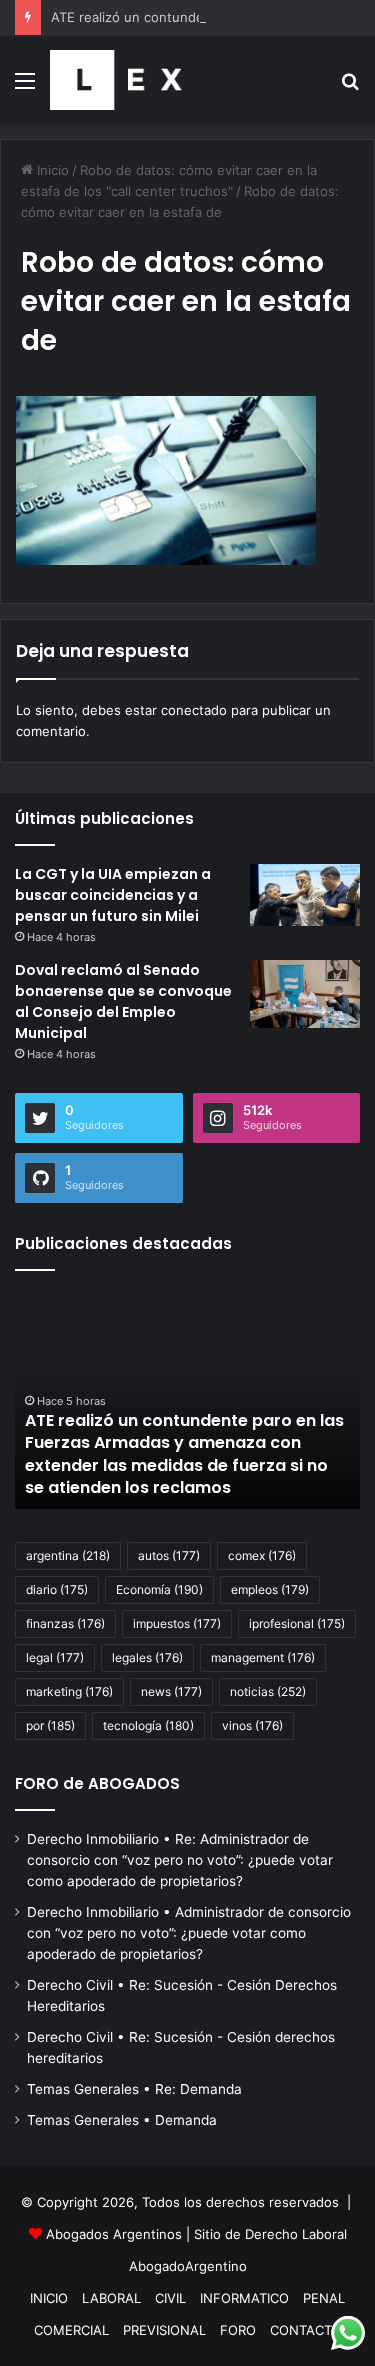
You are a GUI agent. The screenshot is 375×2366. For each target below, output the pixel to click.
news (171, 1691)
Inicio (51, 170)
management (263, 1657)
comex (262, 1555)
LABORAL (111, 2298)
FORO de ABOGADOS (97, 1783)
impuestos (177, 1623)
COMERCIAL (71, 2330)
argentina (68, 1555)
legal (55, 1657)
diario (57, 1589)
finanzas (65, 1623)
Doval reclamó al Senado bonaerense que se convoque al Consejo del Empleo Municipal (123, 1001)
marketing (69, 1691)
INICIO (49, 2298)
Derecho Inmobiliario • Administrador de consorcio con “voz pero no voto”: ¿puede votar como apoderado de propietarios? (189, 1933)
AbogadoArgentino (188, 2266)
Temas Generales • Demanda (122, 2120)
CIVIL (170, 2298)
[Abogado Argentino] (116, 80)
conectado (194, 710)
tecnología (148, 1725)
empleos (270, 1589)
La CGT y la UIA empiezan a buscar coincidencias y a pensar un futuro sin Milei (113, 895)
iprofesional (297, 1623)
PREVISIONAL (164, 2330)
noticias (268, 1691)
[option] (187, 1399)
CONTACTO (306, 2330)
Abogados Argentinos (114, 2234)
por (50, 1725)
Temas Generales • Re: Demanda (134, 2089)
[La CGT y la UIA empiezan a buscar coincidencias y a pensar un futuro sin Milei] (305, 895)
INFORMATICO (244, 2298)
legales (147, 1657)
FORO (238, 2330)
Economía (159, 1589)
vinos (252, 1725)
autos (169, 1555)
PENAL (324, 2298)
